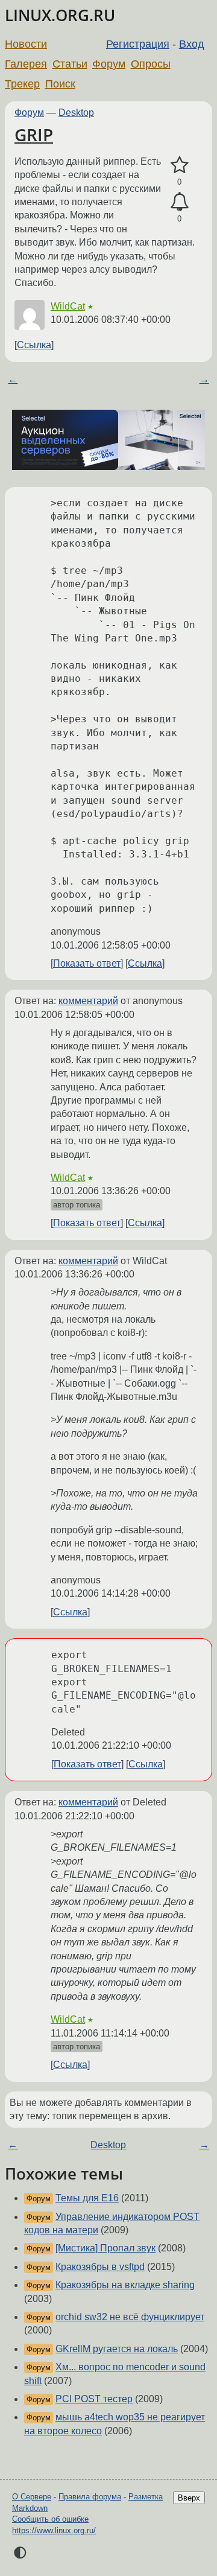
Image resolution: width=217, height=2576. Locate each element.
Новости (26, 44)
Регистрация (138, 44)
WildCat (68, 306)
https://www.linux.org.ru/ (54, 2530)
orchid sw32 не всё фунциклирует (130, 2317)
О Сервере (32, 2497)
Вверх (189, 2498)
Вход (192, 44)
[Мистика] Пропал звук (105, 2248)
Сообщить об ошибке (50, 2519)
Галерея (26, 64)
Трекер (22, 84)
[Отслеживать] (179, 202)
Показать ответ (87, 963)
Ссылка (34, 345)
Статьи (70, 64)
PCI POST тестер (94, 2399)
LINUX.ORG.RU (60, 15)
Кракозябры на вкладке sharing (125, 2285)
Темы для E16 (87, 2198)
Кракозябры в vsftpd (100, 2267)
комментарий (88, 1001)
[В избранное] (179, 165)
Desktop (76, 113)
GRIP (34, 135)
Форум (109, 64)
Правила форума (90, 2497)
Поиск (60, 84)
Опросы (151, 64)
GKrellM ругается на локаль (117, 2349)
